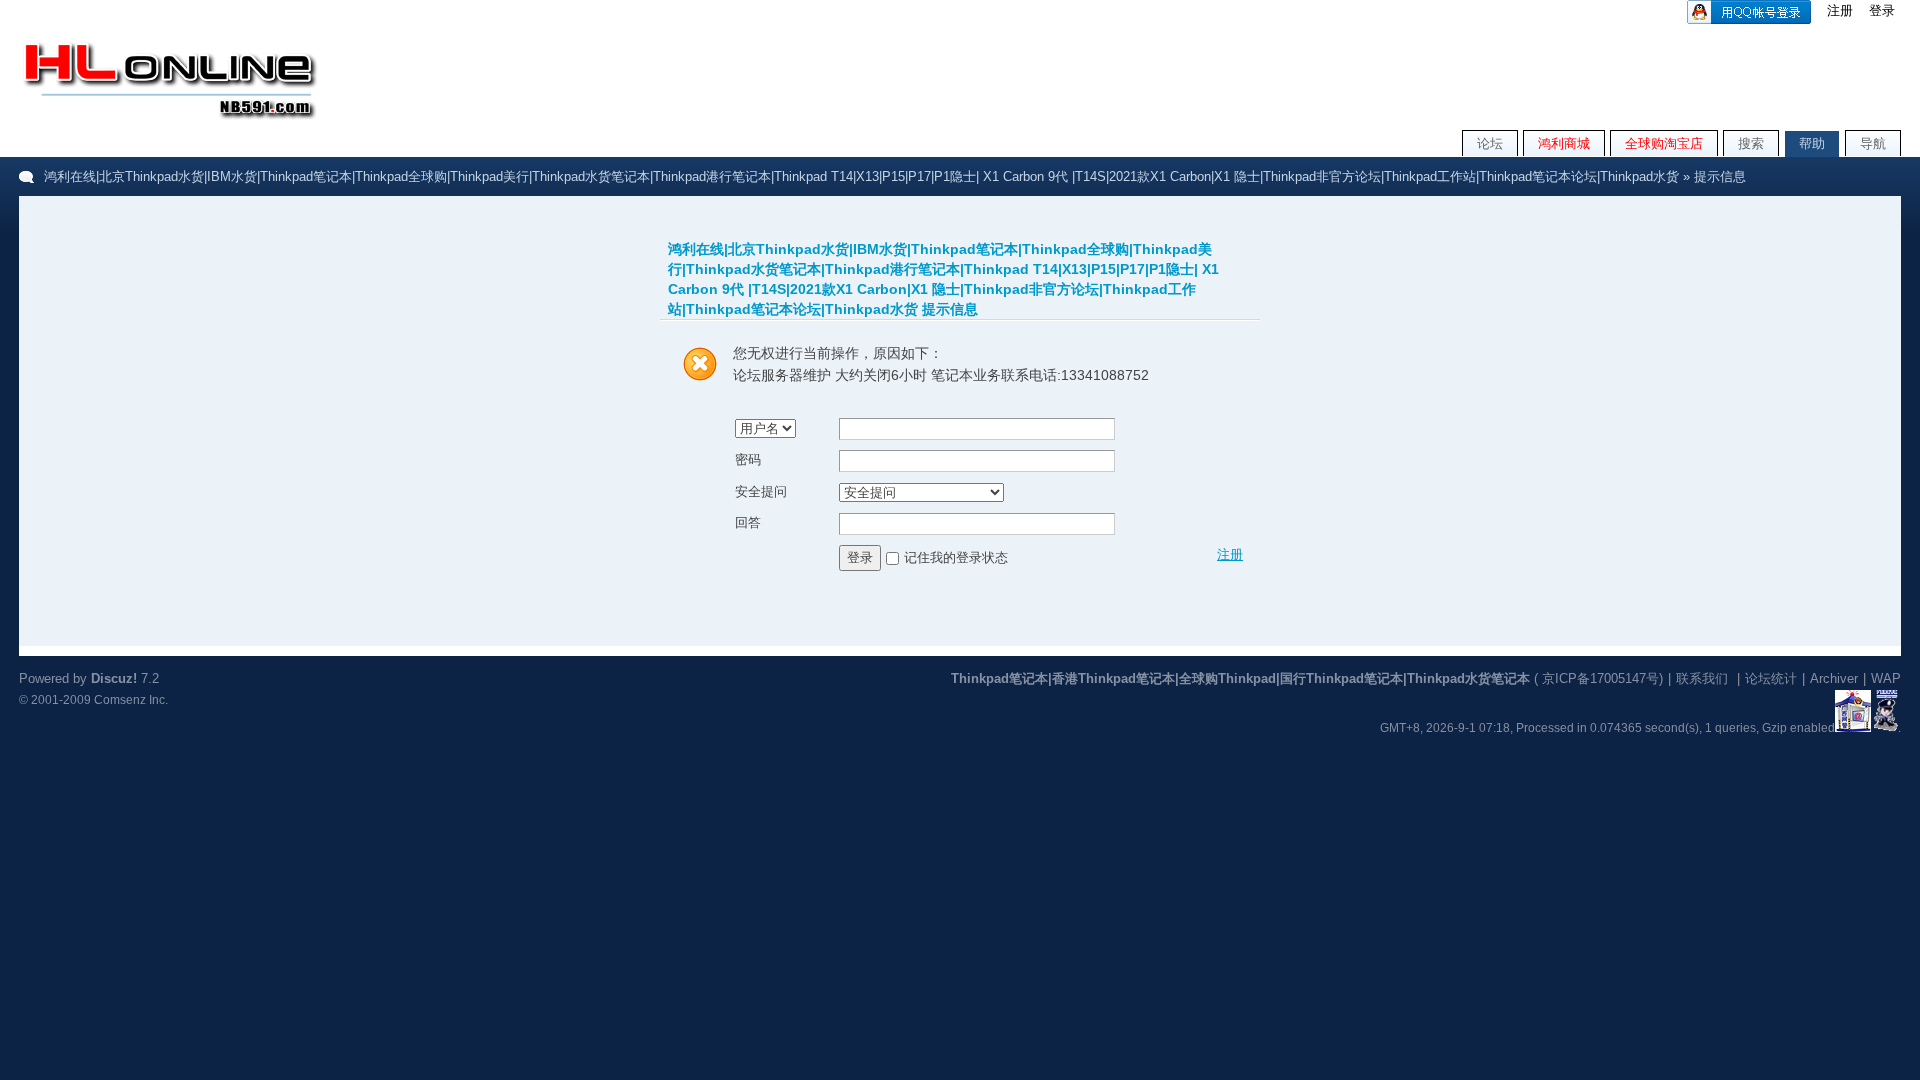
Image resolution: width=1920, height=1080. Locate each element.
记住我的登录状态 (956, 556)
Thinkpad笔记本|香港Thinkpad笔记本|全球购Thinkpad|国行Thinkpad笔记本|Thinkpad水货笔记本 (1240, 678)
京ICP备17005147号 (1600, 678)
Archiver (1834, 678)
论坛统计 (1771, 678)
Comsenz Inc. (131, 700)
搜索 (1751, 143)
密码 (748, 459)
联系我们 (1702, 678)
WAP (1886, 678)
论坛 (1490, 143)
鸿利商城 (1564, 143)
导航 (1873, 143)
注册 (1840, 10)
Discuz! (114, 678)
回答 (748, 522)
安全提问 (761, 491)
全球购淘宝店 (1664, 143)
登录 (1882, 10)
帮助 (1812, 143)
